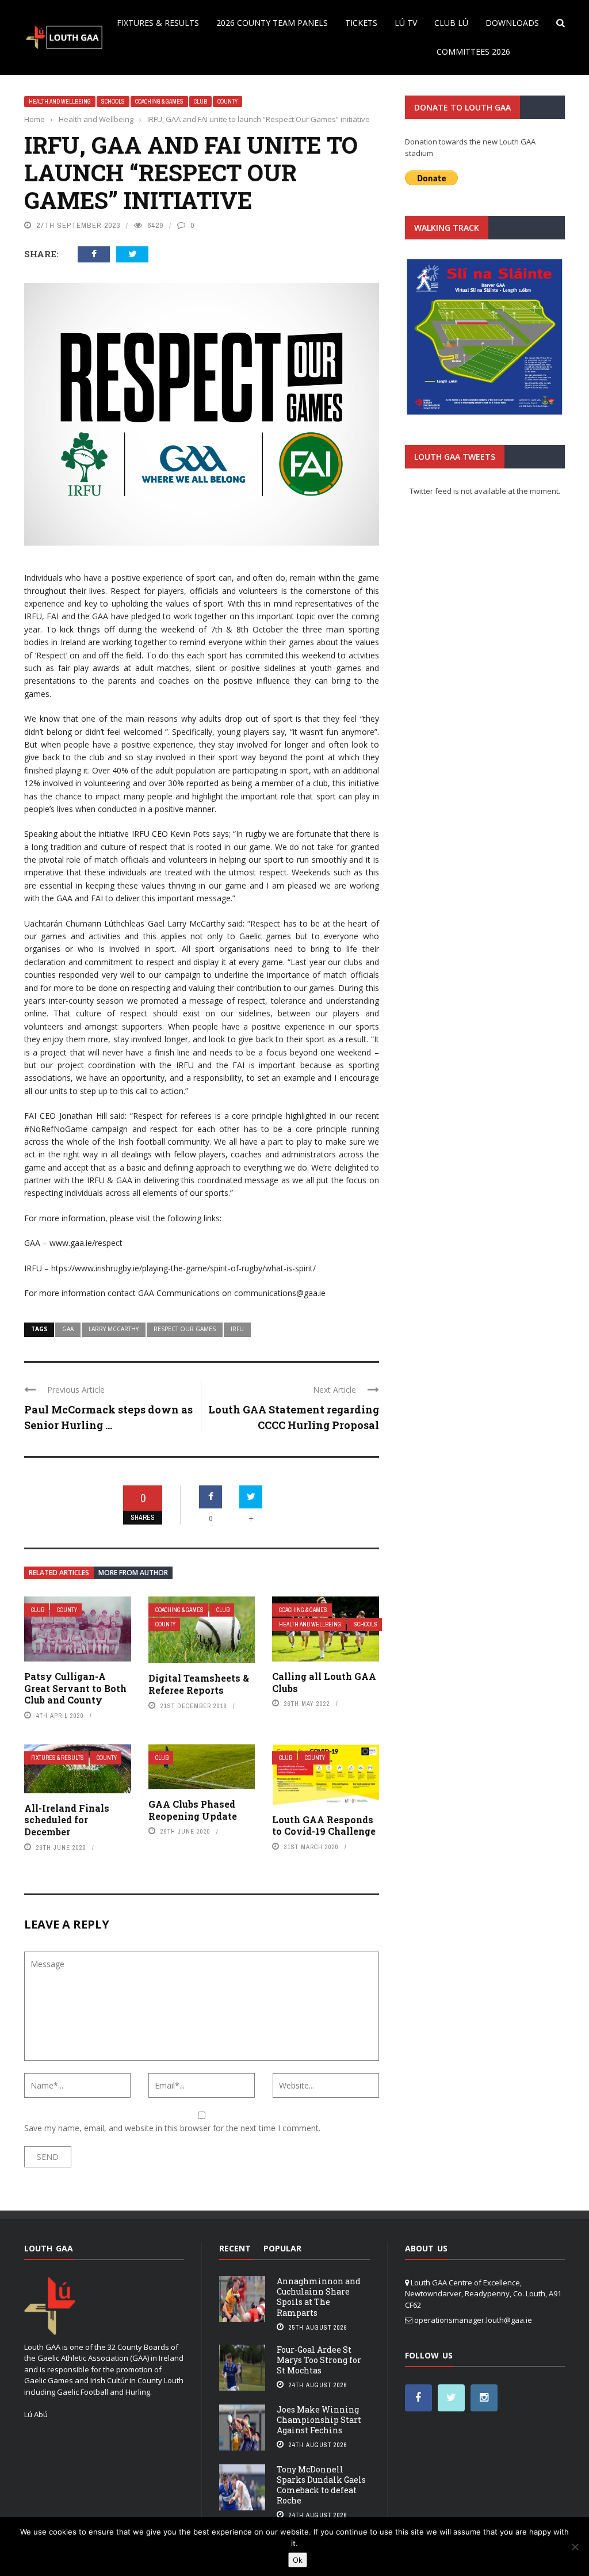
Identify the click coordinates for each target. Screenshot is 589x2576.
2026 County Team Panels (272, 23)
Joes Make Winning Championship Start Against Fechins (319, 2420)
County (227, 102)
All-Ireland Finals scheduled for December (67, 1820)
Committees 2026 (473, 52)
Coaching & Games (159, 102)
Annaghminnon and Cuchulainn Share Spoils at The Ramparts (319, 2297)
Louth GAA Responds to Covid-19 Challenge (324, 1826)
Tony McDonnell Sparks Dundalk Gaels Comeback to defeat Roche (321, 2485)
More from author (133, 1573)
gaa (68, 1329)
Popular (282, 2248)
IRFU (237, 1329)
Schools (113, 102)
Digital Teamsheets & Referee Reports (199, 1684)
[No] (575, 2547)
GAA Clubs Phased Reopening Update (193, 1810)
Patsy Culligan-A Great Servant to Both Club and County (75, 1688)
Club (200, 102)
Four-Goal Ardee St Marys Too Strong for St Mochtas (319, 2360)
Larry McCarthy (114, 1329)
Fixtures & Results (158, 23)
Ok (298, 2560)
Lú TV (406, 23)
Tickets (361, 23)
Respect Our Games (185, 1329)
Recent (235, 2248)
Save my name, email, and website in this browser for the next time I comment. (172, 2128)
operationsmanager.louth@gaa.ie (473, 2320)
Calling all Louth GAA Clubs (324, 1682)
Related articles (59, 1573)
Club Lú (451, 23)
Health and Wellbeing (60, 102)
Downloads (512, 23)
